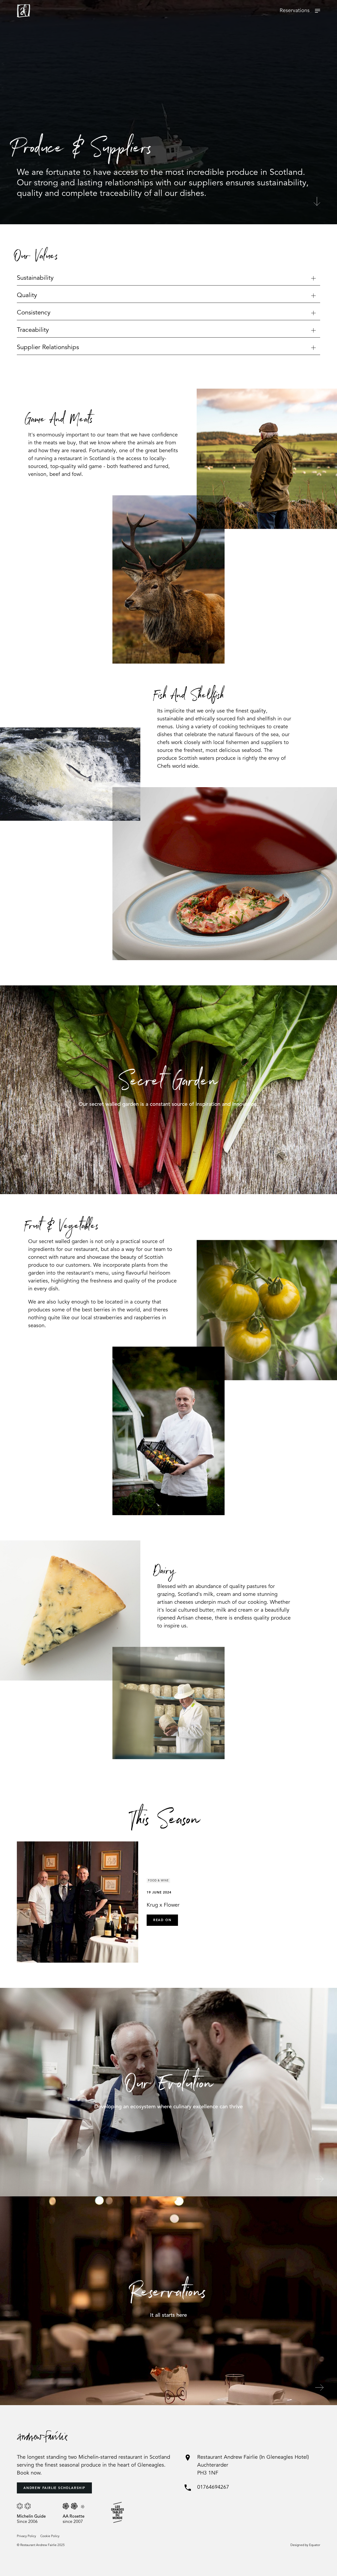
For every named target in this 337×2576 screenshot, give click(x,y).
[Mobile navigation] (318, 11)
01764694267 (213, 2487)
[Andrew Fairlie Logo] (23, 11)
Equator (315, 2545)
